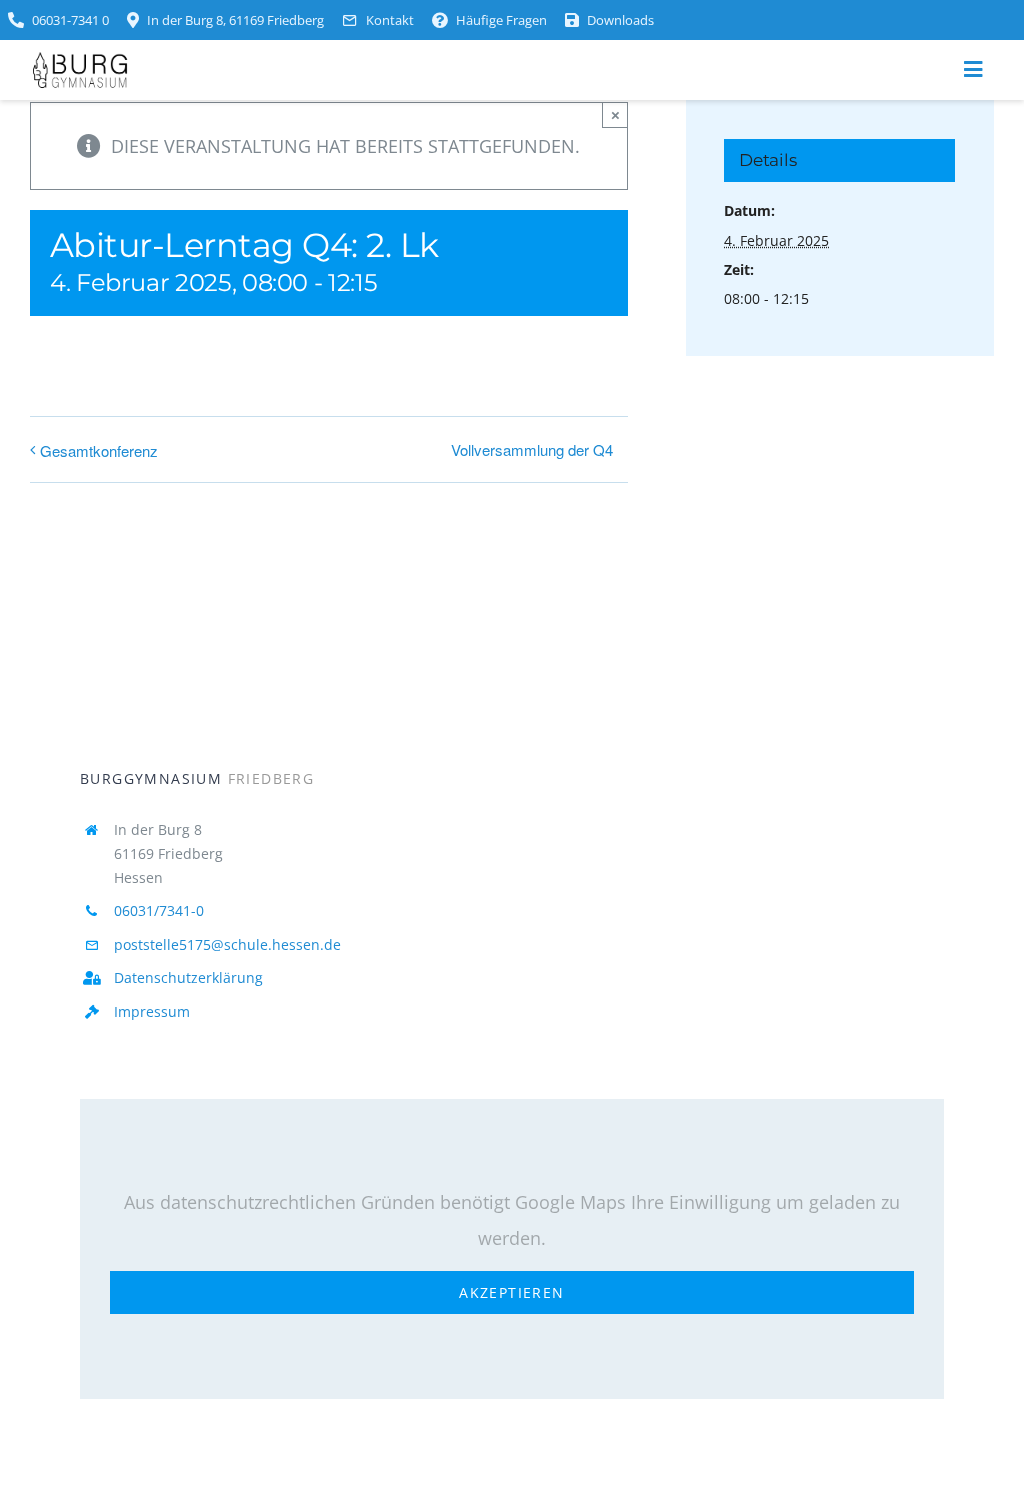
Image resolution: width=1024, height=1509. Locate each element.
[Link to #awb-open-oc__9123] (973, 70)
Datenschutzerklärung (188, 977)
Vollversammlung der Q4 (532, 449)
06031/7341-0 (159, 910)
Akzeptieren (511, 1292)
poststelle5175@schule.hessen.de (227, 944)
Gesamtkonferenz (99, 450)
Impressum (152, 1011)
